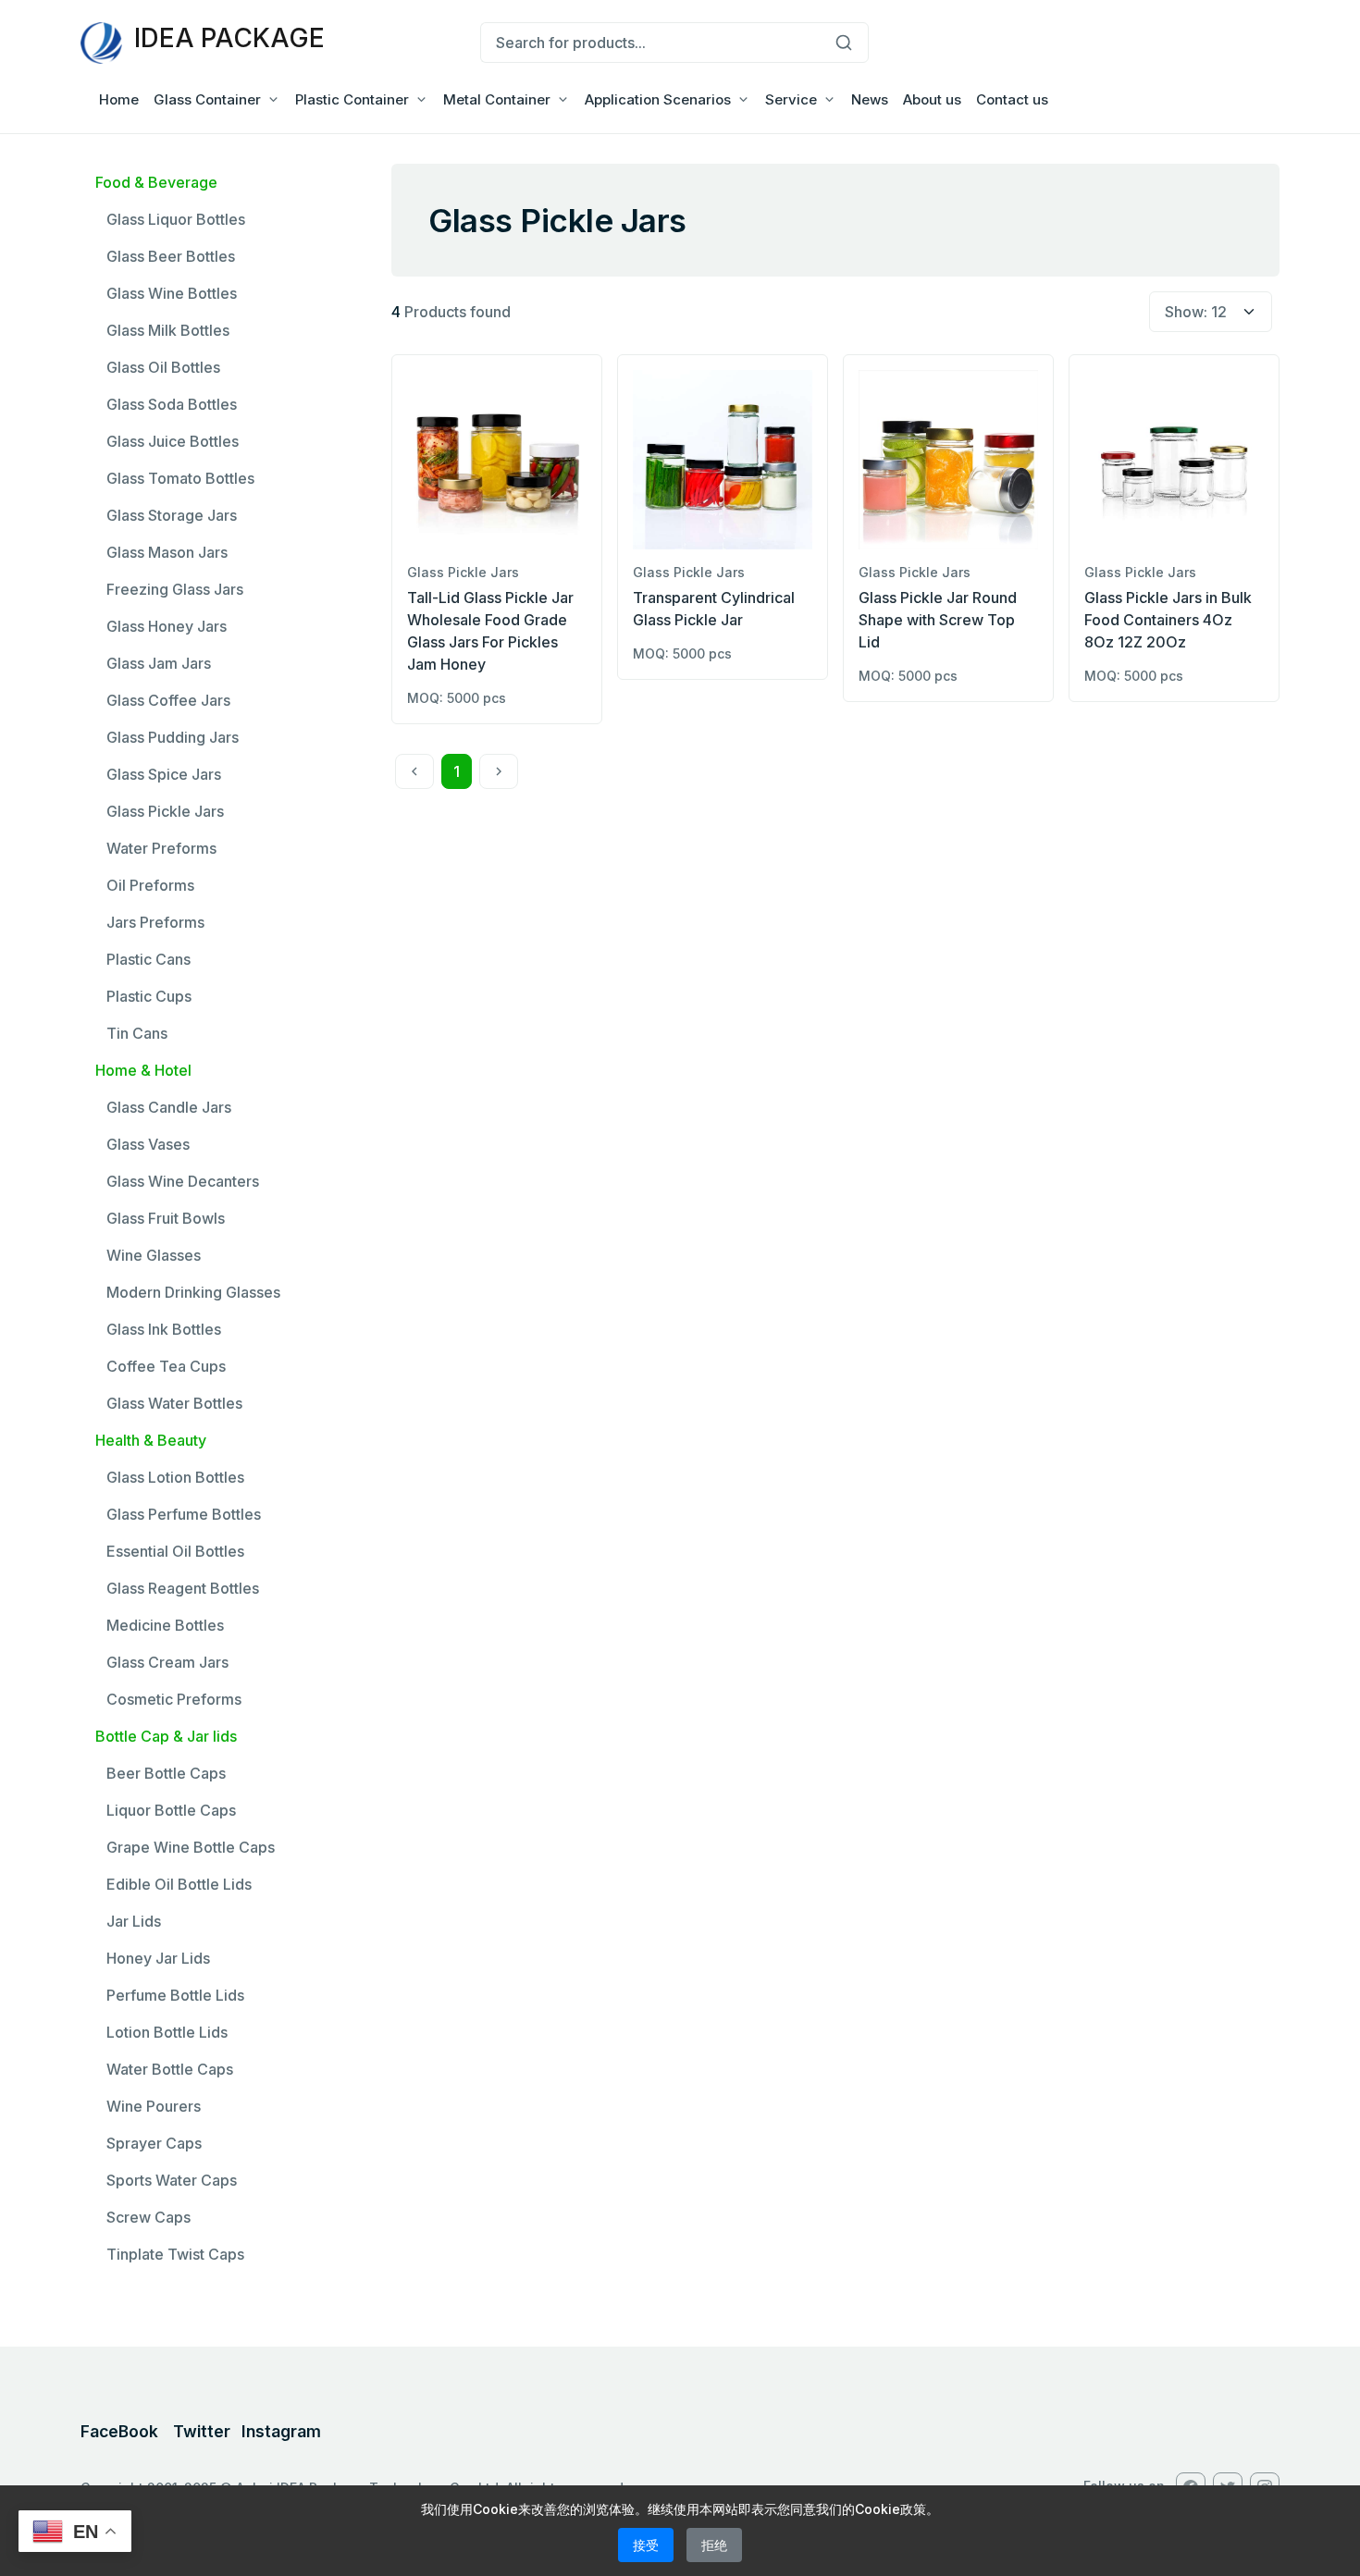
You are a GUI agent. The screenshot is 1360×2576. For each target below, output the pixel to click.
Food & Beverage (156, 182)
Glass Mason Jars (167, 552)
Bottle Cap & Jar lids (166, 1736)
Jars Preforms (155, 922)
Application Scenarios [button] (658, 99)
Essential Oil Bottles (175, 1551)
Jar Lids (134, 1921)
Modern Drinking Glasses (193, 1292)
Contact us (1012, 99)
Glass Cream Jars (167, 1662)
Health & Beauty (151, 1440)
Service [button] (791, 99)
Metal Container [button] (497, 99)
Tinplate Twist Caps (175, 2254)
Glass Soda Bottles (172, 404)
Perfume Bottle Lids (175, 1995)
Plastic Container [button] (352, 99)
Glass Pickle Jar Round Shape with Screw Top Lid (938, 620)
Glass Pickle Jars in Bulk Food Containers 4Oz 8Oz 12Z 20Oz (1168, 620)
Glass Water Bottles (174, 1403)
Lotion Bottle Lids (167, 2032)
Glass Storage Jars (172, 515)
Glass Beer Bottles (171, 256)
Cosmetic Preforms (174, 1699)
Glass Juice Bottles (173, 441)
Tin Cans (137, 1033)
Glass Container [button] (207, 99)
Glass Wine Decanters (183, 1181)
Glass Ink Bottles (164, 1329)
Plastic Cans (148, 959)
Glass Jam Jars (159, 663)
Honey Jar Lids (158, 1958)
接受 (646, 2545)
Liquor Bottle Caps (171, 1810)
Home (119, 99)
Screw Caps (148, 2217)
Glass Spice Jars (164, 774)
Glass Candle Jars (169, 1107)
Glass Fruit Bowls (166, 1218)
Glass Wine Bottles (172, 293)
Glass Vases (148, 1144)
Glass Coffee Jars (168, 700)
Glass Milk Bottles (168, 330)
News (870, 99)
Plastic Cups (149, 996)
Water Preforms (161, 848)
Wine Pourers (154, 2106)
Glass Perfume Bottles (184, 1514)
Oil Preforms (150, 885)
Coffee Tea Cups (166, 1366)
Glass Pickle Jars (165, 811)
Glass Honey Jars (167, 626)
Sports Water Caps (172, 2180)
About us (932, 99)
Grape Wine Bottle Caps (191, 1847)
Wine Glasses (154, 1255)
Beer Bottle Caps (166, 1773)
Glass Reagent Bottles (183, 1588)
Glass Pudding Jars (173, 737)
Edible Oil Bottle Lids (179, 1884)
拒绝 (714, 2545)
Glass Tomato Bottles (180, 478)
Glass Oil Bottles (163, 367)
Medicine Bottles (165, 1625)
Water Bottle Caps (170, 2069)
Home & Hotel (143, 1070)
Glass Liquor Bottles (176, 219)
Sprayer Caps (154, 2143)
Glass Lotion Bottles (175, 1477)
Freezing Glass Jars (175, 589)
